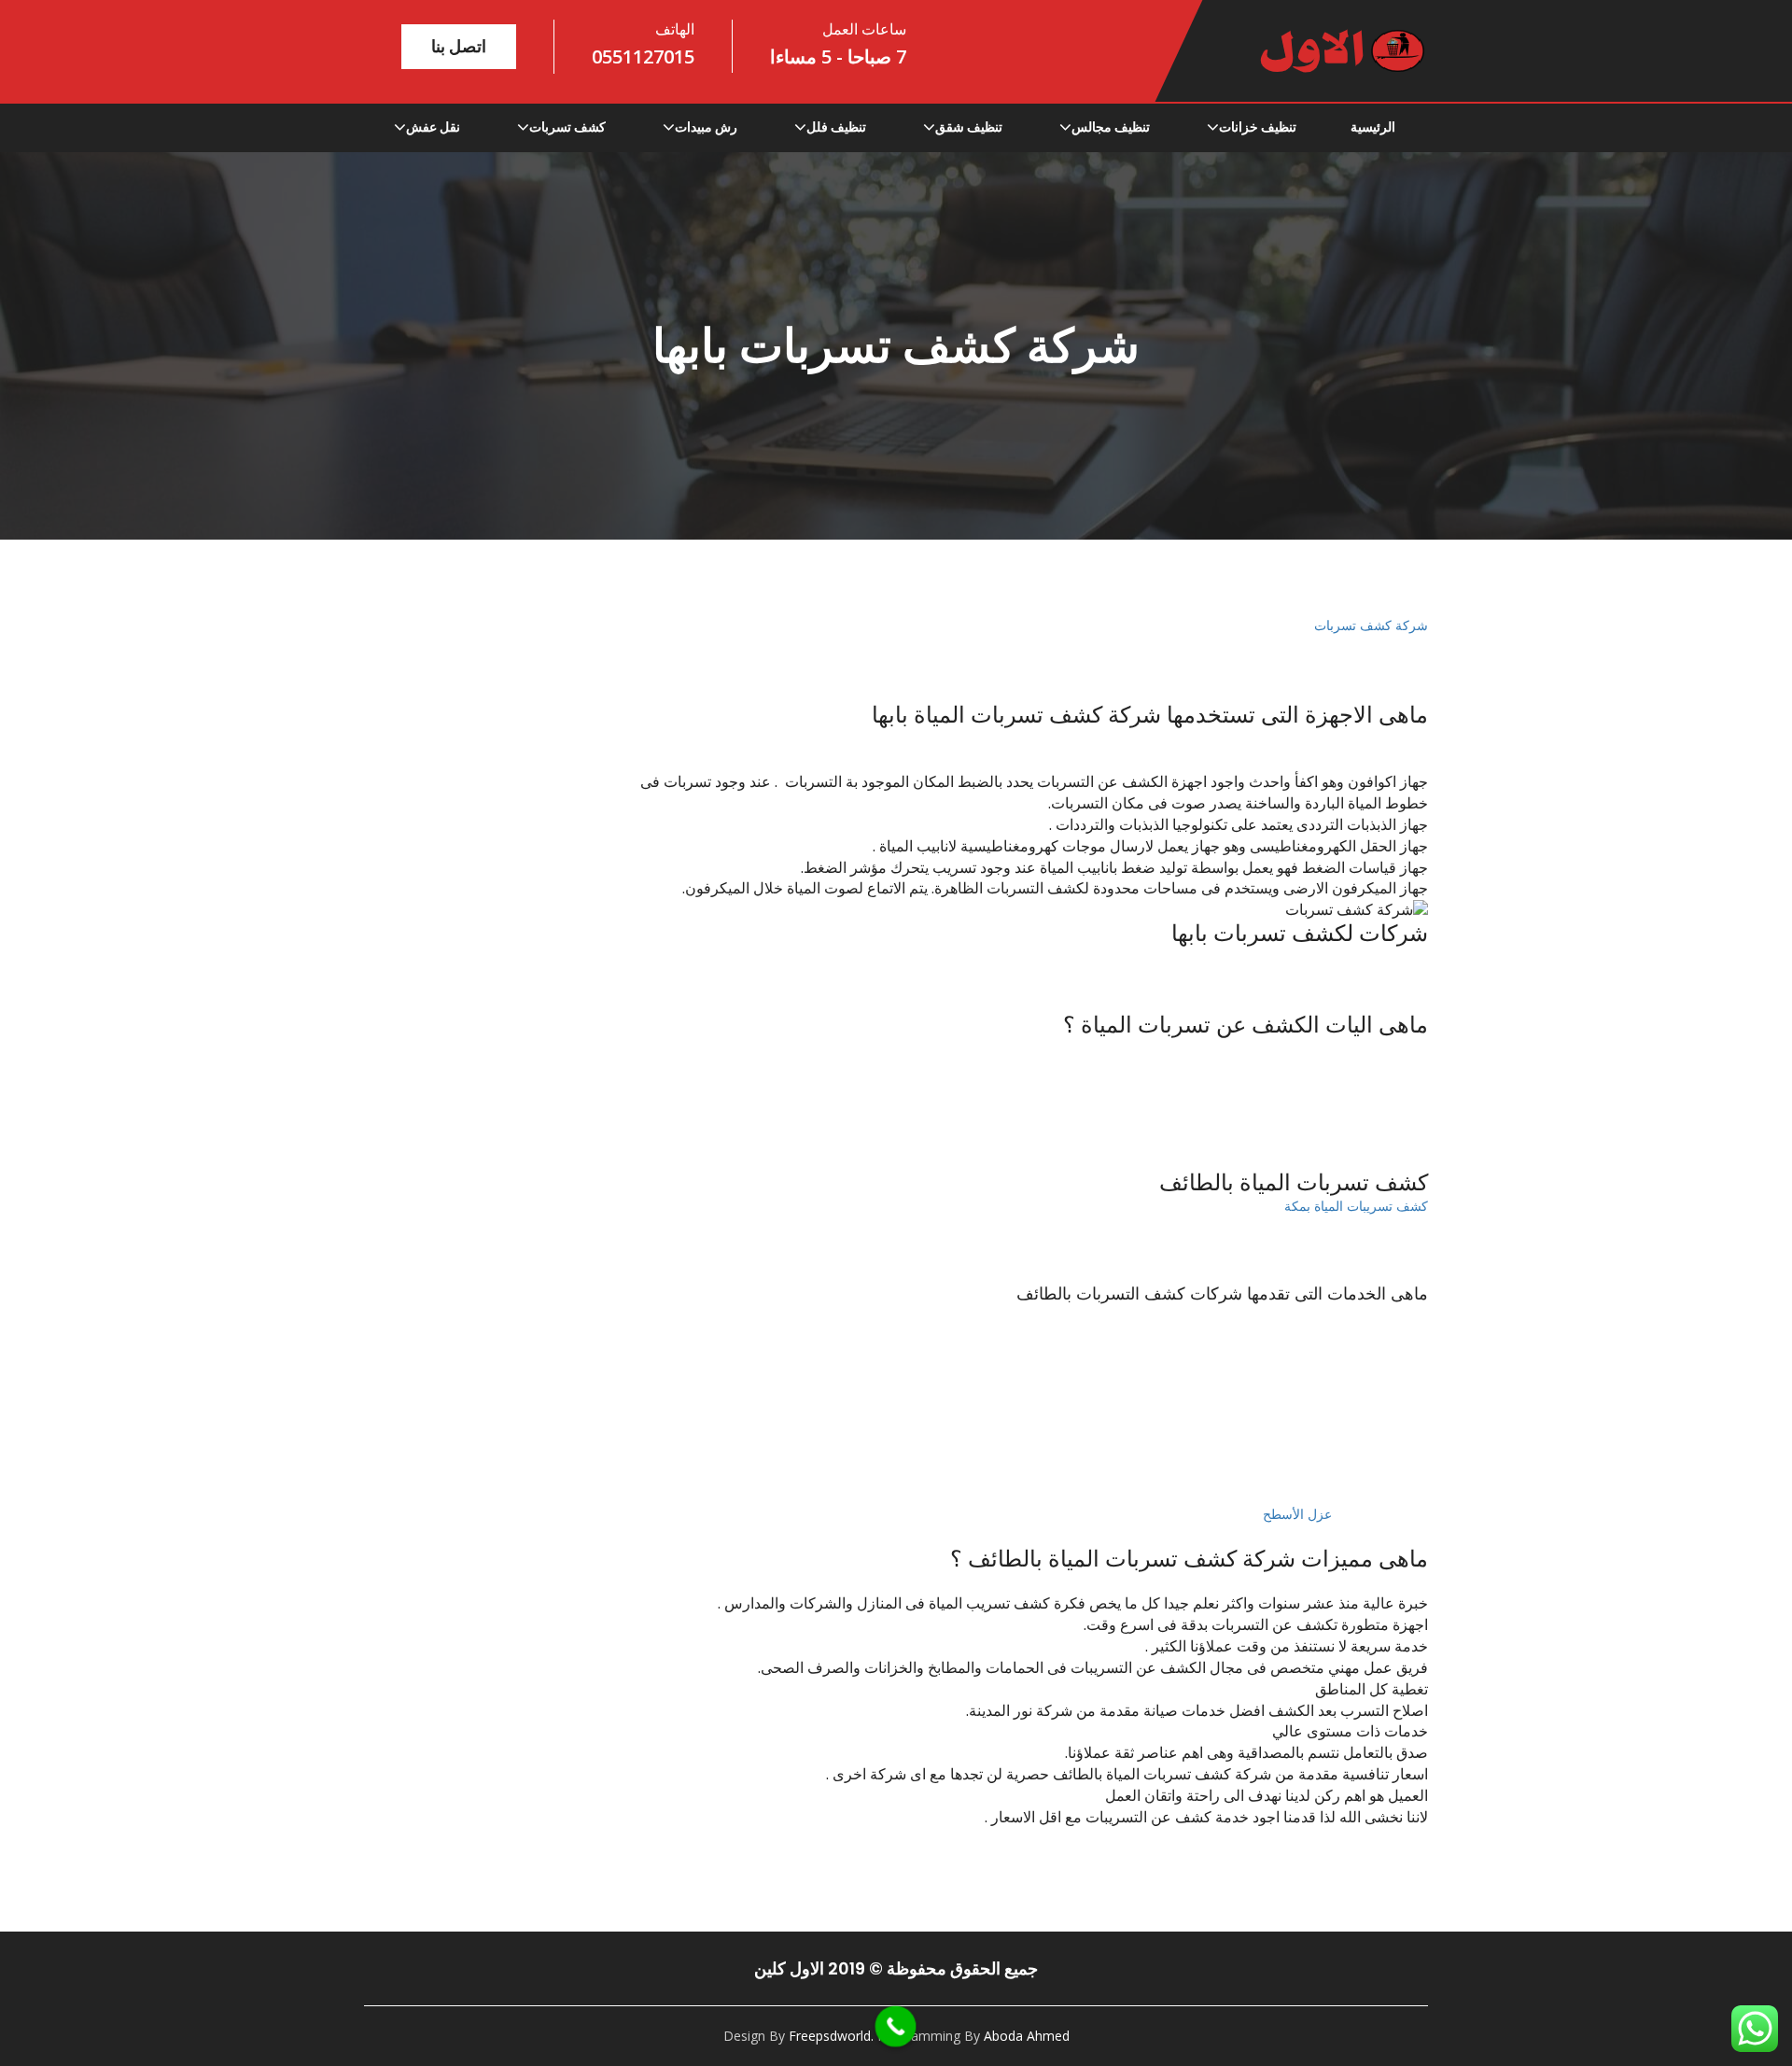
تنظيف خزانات (1258, 127)
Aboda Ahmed (1027, 2036)
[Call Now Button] (896, 2027)
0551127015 (643, 56)
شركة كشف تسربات (1369, 625)
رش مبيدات (706, 127)
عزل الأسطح (1297, 1514)
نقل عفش (433, 127)
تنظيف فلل (836, 127)
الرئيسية (1373, 127)
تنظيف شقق (969, 127)
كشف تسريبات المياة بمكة (1356, 1206)
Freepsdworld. (831, 2036)
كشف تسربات (567, 127)
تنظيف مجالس (1111, 127)
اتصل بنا (459, 46)
